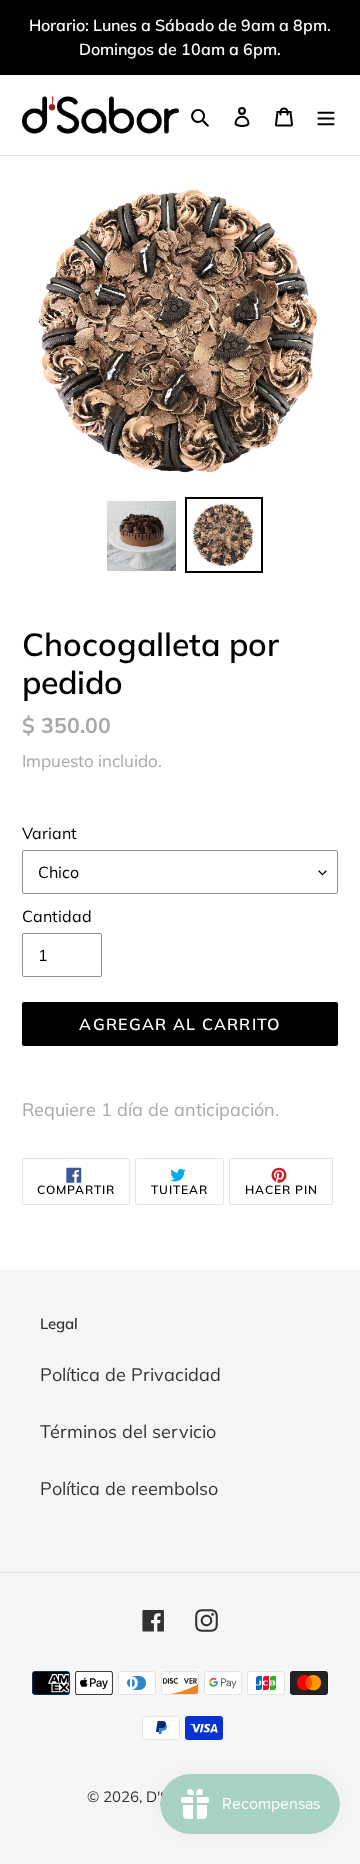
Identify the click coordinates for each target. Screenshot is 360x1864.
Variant (49, 833)
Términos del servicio (128, 1431)
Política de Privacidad (130, 1374)
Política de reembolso (129, 1488)
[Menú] (326, 115)
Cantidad (57, 916)
